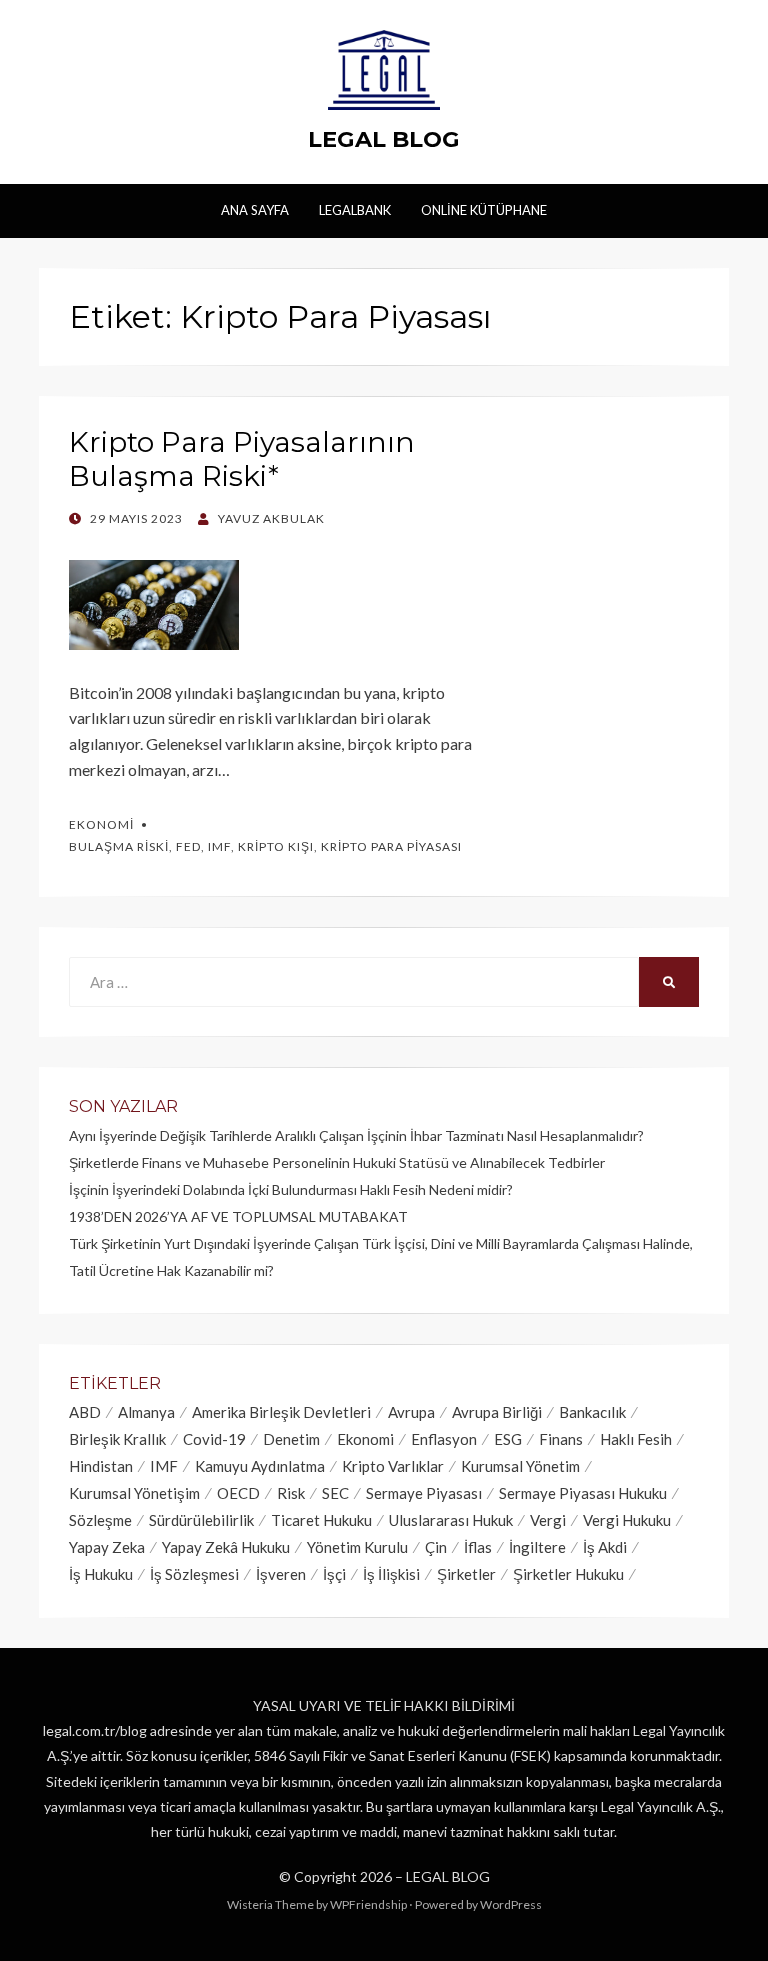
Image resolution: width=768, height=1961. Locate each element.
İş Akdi (605, 1547)
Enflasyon (444, 1439)
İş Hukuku (101, 1574)
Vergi (548, 1520)
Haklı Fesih (636, 1439)
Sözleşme (100, 1520)
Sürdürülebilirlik (201, 1520)
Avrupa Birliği (497, 1412)
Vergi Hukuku (627, 1520)
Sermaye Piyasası (424, 1493)
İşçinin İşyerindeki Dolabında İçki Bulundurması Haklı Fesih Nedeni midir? (291, 1189)
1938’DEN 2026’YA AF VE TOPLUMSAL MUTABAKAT (238, 1216)
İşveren (281, 1574)
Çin (436, 1547)
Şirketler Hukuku (568, 1574)
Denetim (291, 1439)
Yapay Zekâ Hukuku (226, 1547)
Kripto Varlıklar (393, 1466)
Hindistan (101, 1466)
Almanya (146, 1412)
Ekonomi (101, 824)
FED (188, 846)
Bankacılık (592, 1412)
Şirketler (466, 1574)
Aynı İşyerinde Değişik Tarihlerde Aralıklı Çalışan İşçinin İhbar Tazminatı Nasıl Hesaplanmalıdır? (356, 1135)
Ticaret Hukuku (321, 1520)
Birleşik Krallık (117, 1439)
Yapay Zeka (107, 1547)
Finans (561, 1439)
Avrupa (411, 1412)
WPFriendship (368, 1904)
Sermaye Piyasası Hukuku (583, 1493)
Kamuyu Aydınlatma (260, 1466)
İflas (478, 1547)
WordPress (511, 1904)
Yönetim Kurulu (357, 1547)
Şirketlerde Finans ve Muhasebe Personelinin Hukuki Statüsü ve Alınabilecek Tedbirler (337, 1162)
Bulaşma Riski (119, 846)
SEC (335, 1493)
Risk (291, 1493)
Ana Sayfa (255, 210)
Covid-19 (214, 1439)
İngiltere (537, 1547)
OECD (238, 1493)
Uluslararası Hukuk (451, 1520)
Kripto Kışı (276, 846)
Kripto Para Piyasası (391, 846)
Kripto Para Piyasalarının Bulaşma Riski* (242, 459)
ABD (85, 1412)
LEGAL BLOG (384, 139)
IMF (219, 846)
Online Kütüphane (484, 210)
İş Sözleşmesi (194, 1574)
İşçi (334, 1574)
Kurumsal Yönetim (520, 1466)
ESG (508, 1439)
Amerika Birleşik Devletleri (281, 1412)
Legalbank (355, 210)
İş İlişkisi (391, 1574)
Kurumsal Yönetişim (134, 1493)
